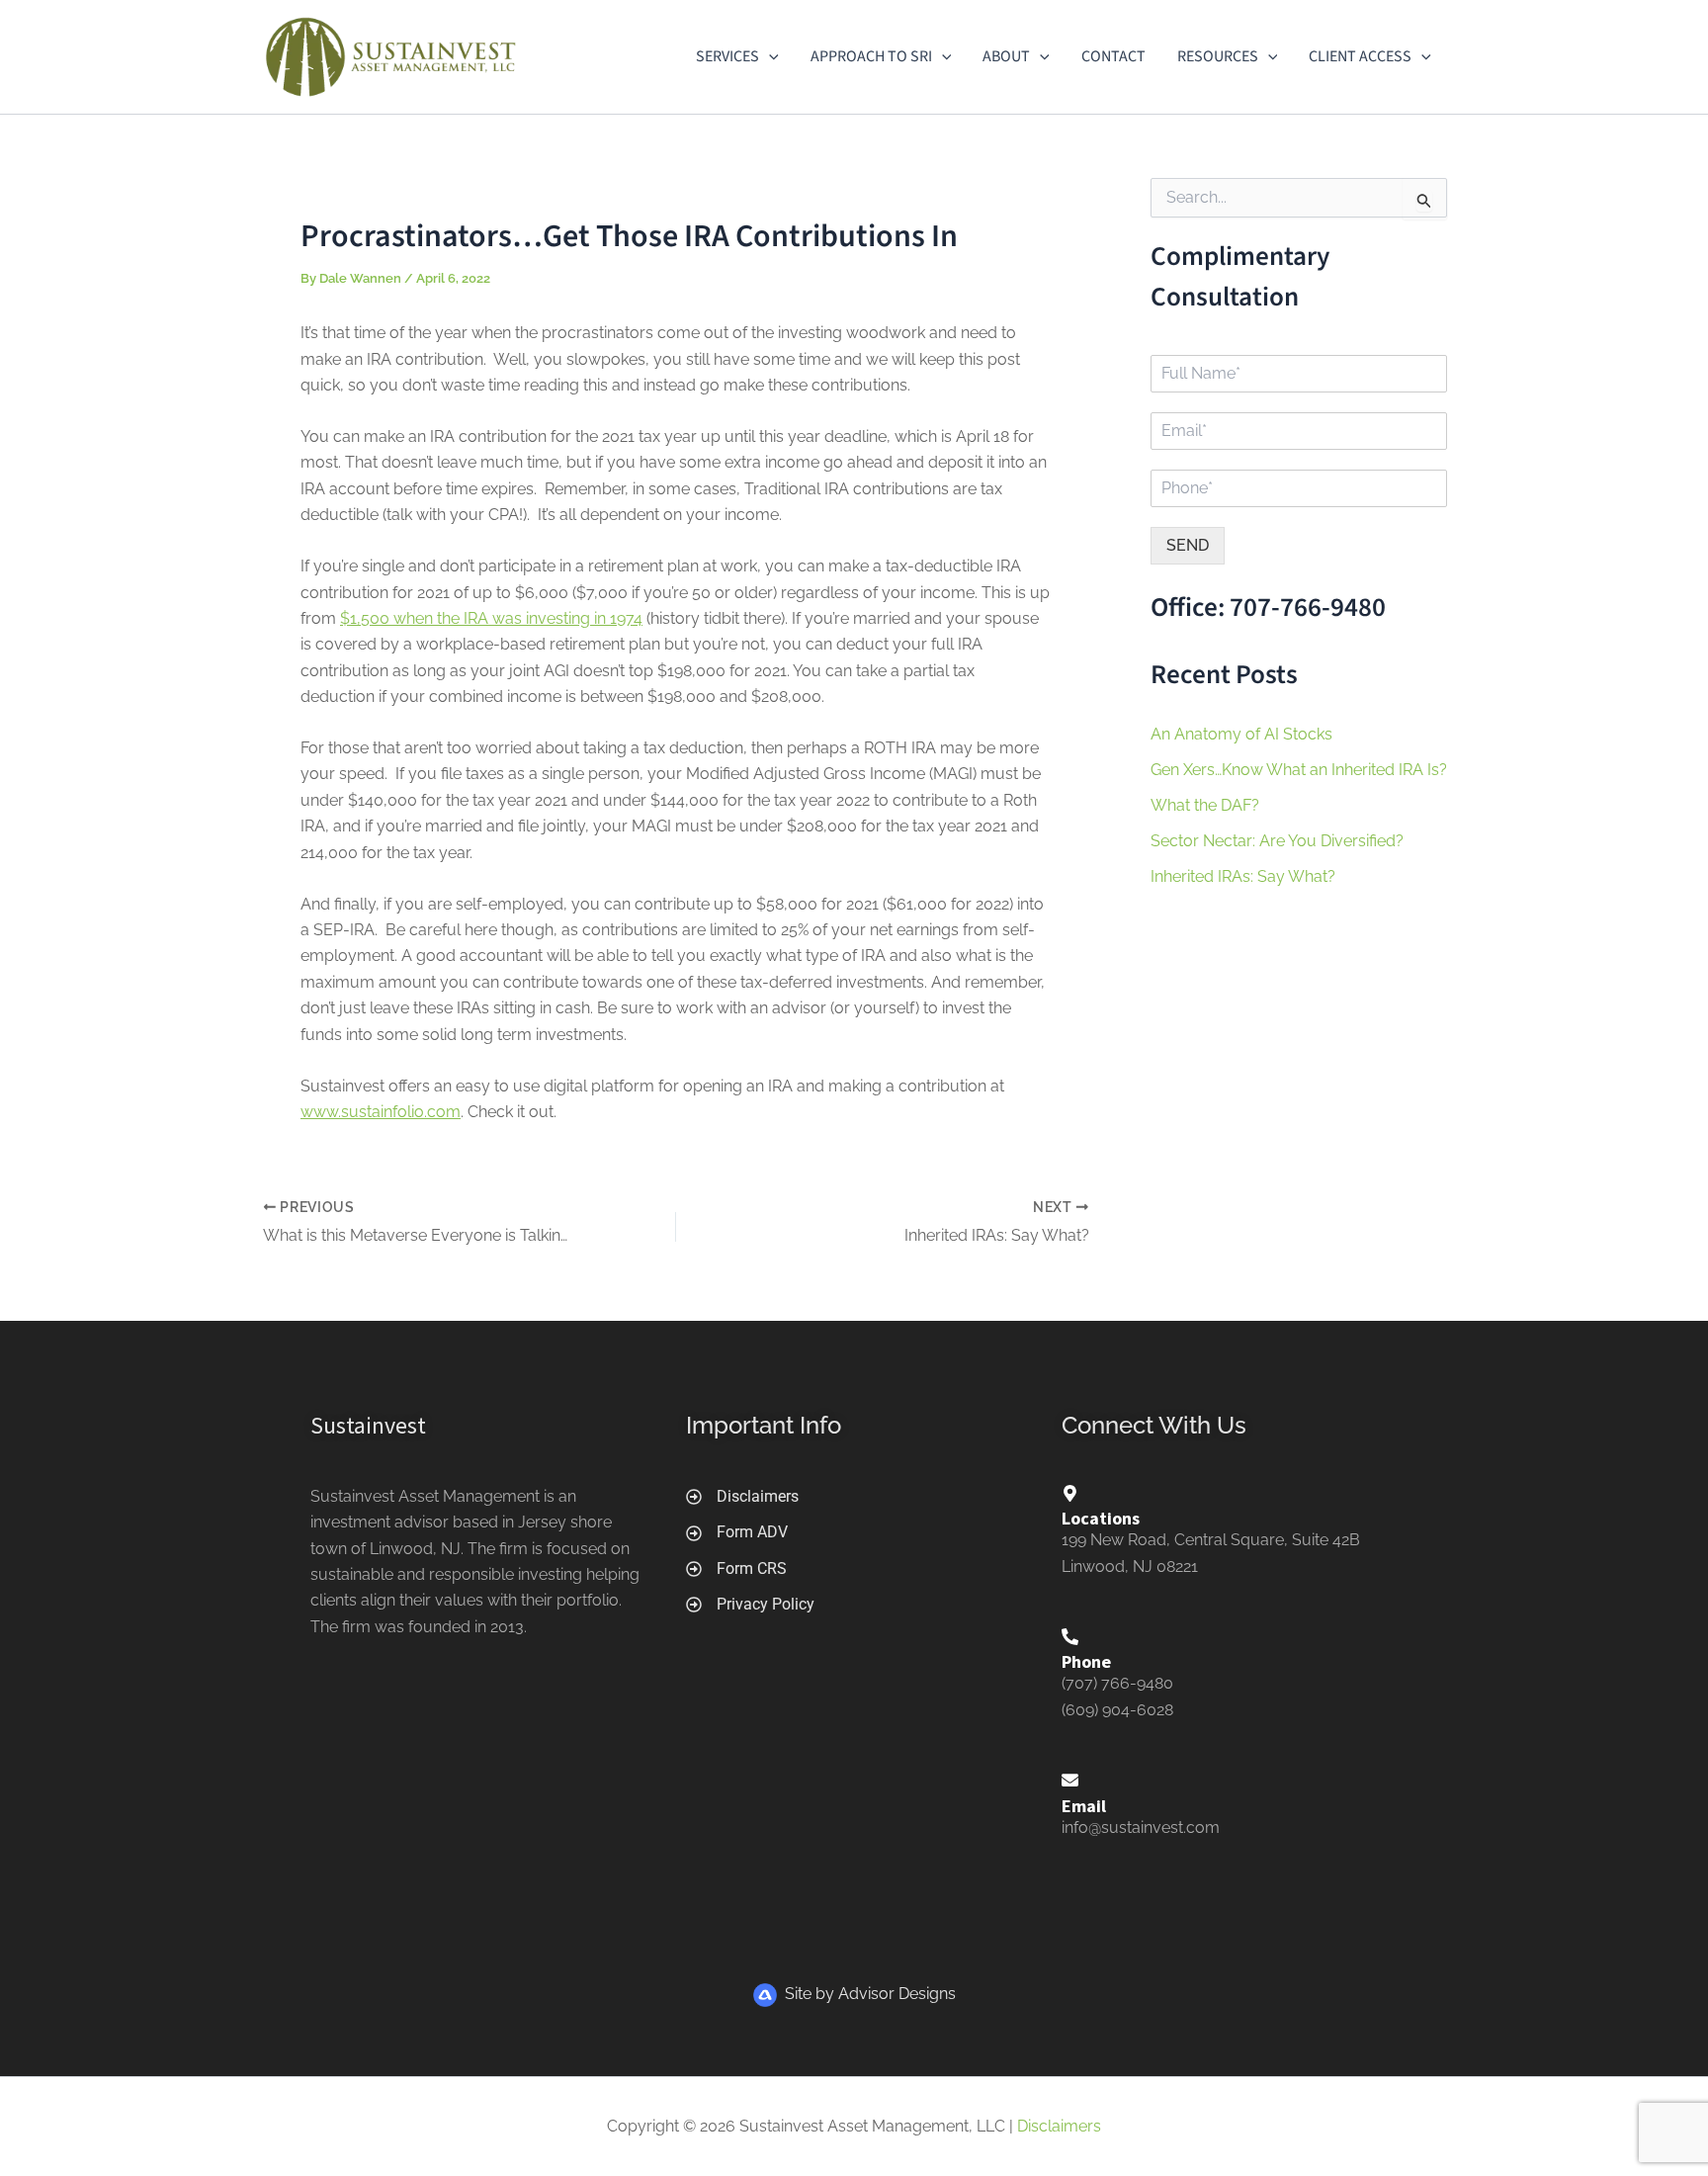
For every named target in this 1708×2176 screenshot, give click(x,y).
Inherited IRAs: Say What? (1243, 876)
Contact (1113, 56)
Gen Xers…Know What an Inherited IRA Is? (1299, 770)
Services (727, 56)
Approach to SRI (871, 56)
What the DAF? (1205, 805)
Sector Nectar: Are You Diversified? (1277, 841)
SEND (1188, 545)
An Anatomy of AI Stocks (1241, 734)
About (1006, 56)
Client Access (1360, 56)
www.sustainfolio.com (381, 1112)
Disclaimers (1059, 2126)
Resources (1218, 56)
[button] (769, 56)
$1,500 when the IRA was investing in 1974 (491, 618)
